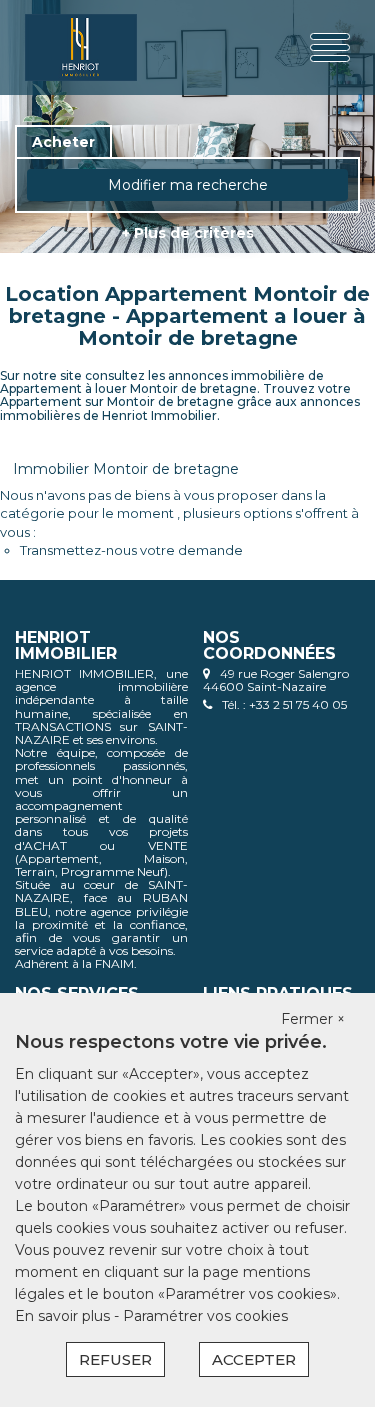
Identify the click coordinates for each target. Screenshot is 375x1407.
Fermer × (313, 1019)
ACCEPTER (254, 1359)
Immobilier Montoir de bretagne (126, 469)
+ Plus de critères (188, 233)
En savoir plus (64, 1316)
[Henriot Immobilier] (81, 47)
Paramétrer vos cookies (205, 1316)
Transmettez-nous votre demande (131, 550)
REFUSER (115, 1359)
